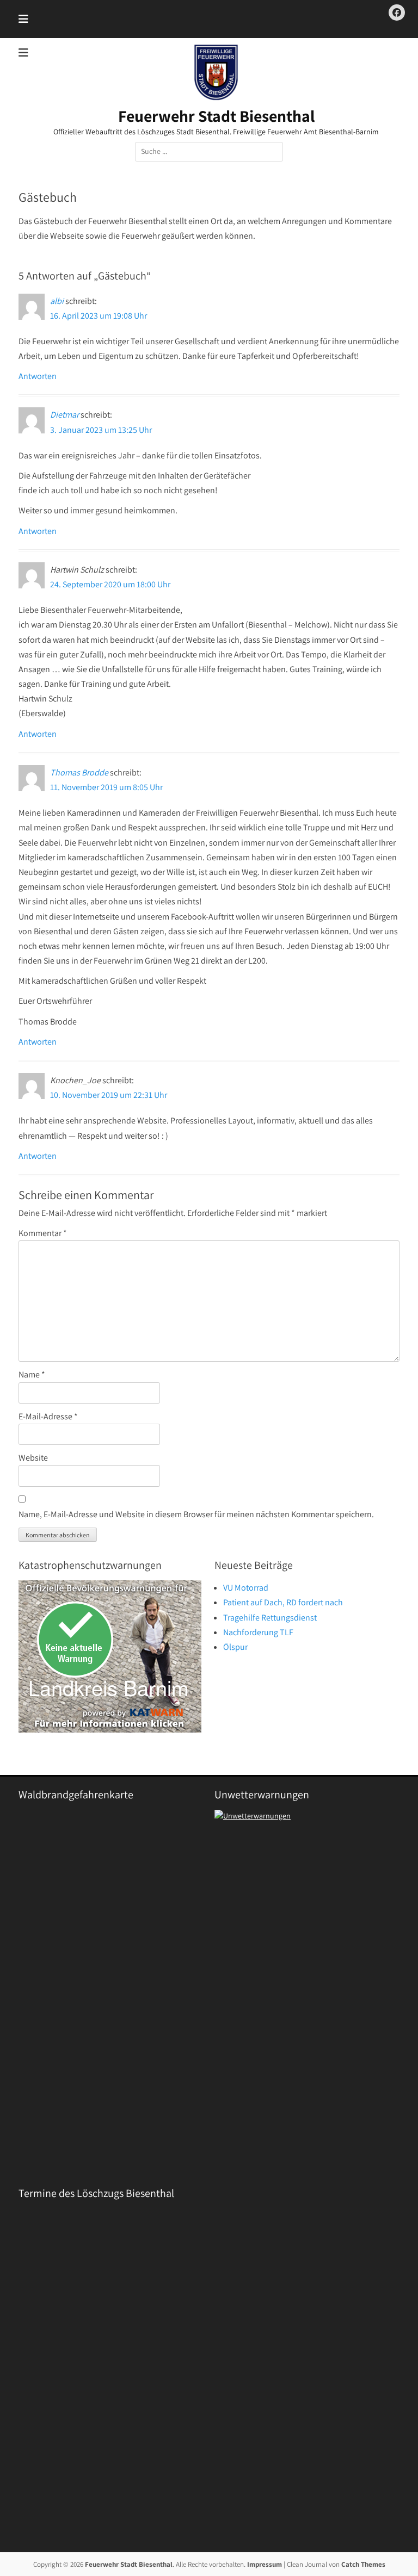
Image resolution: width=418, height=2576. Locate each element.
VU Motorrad (246, 1588)
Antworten (38, 376)
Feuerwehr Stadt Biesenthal (216, 116)
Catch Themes (363, 2564)
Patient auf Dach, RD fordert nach (283, 1602)
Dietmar (64, 415)
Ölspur (235, 1647)
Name (32, 1374)
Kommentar (43, 1233)
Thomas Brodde (79, 772)
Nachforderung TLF (258, 1632)
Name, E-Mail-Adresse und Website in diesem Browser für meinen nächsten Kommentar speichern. (196, 1514)
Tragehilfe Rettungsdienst (270, 1618)
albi (57, 301)
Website (33, 1458)
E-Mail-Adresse (48, 1416)
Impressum (265, 2564)
